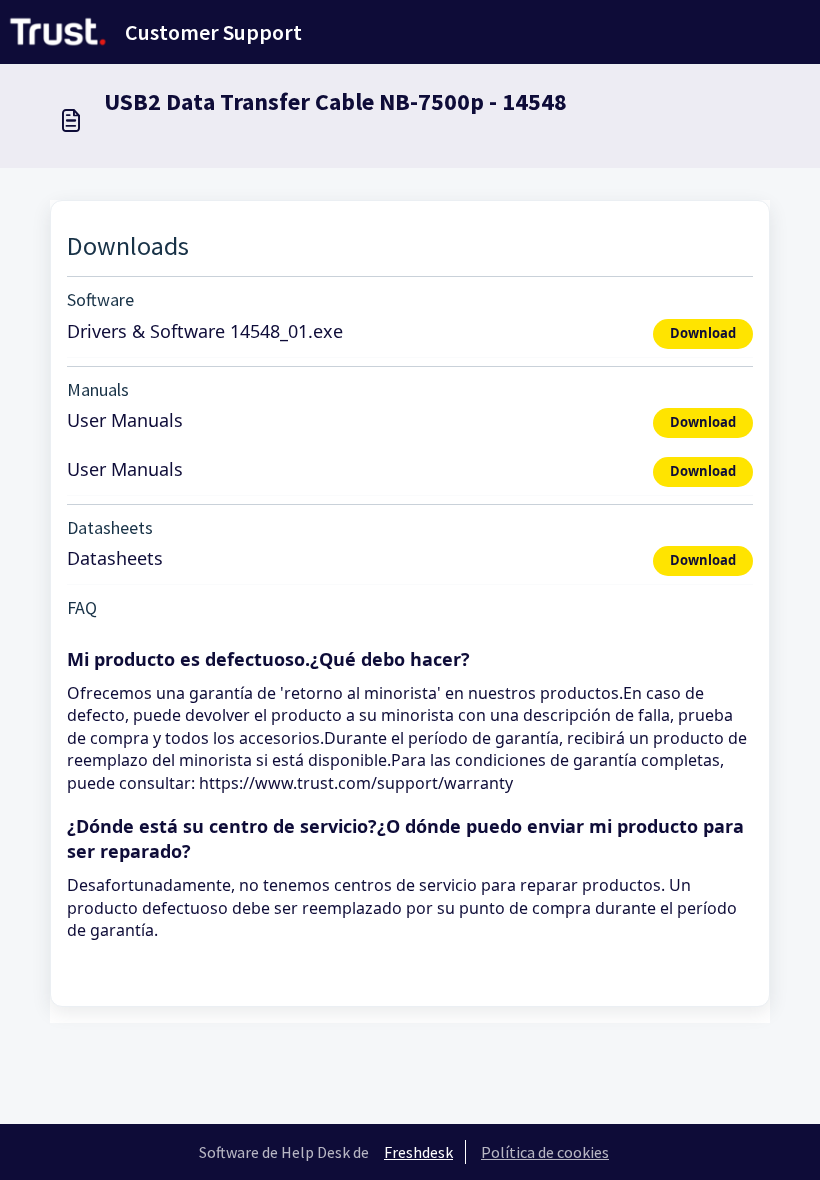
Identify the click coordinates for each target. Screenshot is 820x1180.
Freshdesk (418, 1152)
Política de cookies (545, 1152)
